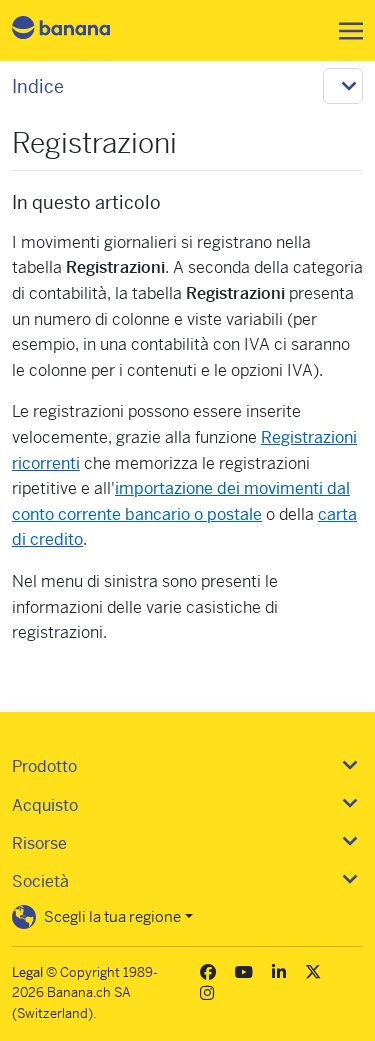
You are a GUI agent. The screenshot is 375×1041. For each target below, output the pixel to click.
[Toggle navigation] (345, 31)
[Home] (78, 30)
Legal (27, 972)
